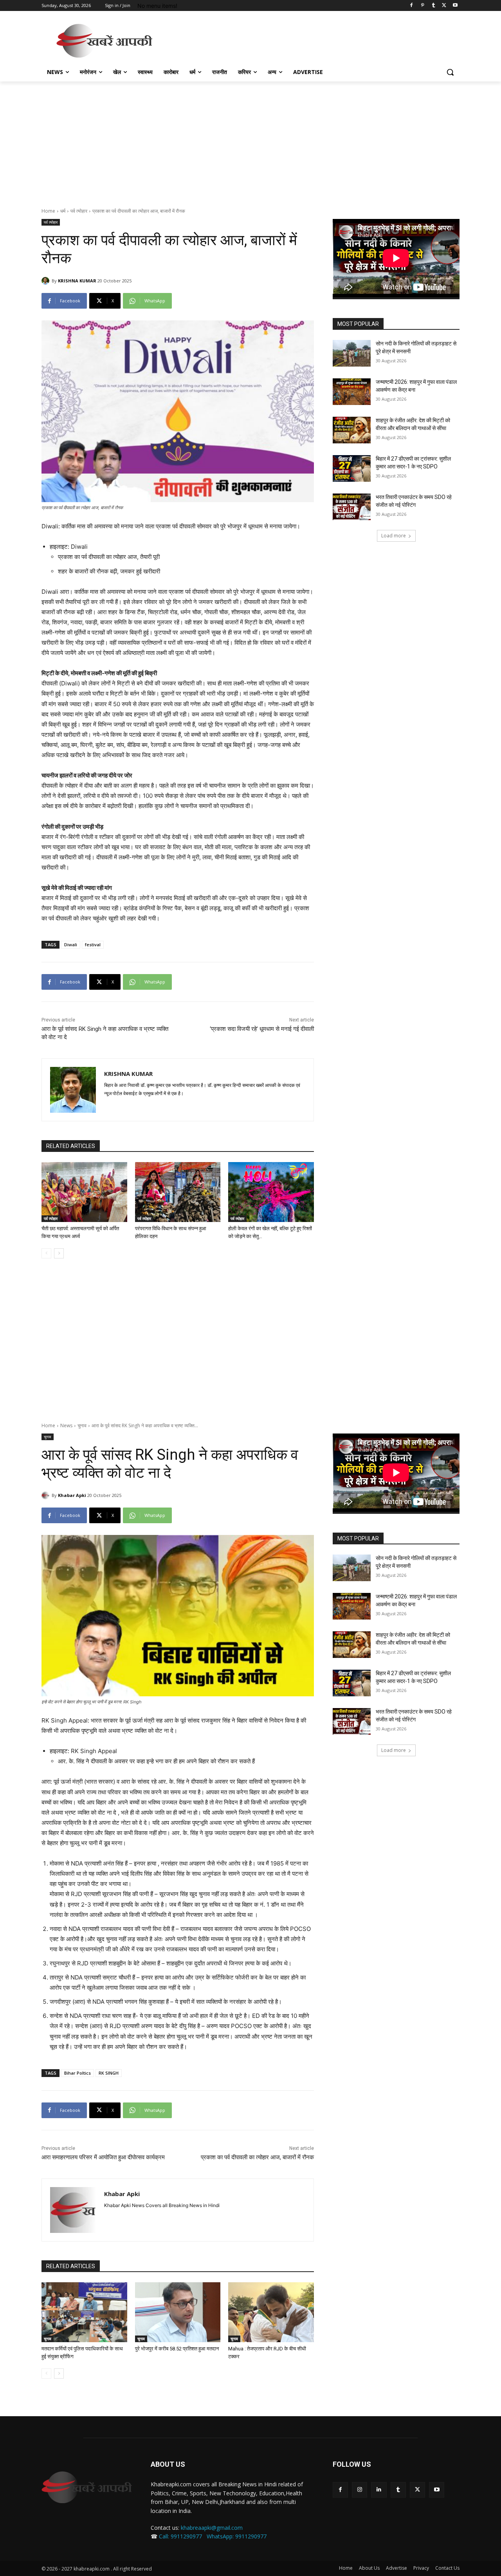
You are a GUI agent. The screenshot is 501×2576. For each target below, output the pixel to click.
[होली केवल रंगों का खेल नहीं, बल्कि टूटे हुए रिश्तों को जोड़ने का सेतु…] (271, 1192)
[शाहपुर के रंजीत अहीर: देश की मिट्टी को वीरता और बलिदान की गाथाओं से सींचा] (352, 430)
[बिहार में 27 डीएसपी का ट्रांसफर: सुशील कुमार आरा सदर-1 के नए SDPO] (352, 468)
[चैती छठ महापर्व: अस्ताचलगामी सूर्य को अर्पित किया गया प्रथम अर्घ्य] (84, 1192)
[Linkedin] (379, 2490)
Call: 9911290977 (180, 2536)
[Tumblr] (433, 6)
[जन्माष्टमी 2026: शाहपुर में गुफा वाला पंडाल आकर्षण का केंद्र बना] (352, 392)
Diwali (71, 945)
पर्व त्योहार (79, 211)
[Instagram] (360, 2490)
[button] (450, 72)
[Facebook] (412, 6)
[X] (444, 6)
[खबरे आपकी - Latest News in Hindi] (87, 2487)
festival (93, 945)
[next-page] (59, 1253)
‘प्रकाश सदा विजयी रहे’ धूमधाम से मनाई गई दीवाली (262, 1029)
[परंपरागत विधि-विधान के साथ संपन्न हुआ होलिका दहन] (178, 1192)
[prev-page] (46, 1253)
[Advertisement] (309, 40)
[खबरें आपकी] (104, 41)
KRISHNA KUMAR (77, 281)
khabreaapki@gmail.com (212, 2528)
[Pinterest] (423, 6)
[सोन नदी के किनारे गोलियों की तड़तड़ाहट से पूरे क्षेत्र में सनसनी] (352, 353)
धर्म (63, 211)
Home (48, 211)
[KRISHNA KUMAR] (47, 281)
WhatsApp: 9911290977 (237, 2536)
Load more (394, 536)
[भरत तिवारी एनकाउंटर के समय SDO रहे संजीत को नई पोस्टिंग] (352, 507)
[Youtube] (455, 6)
